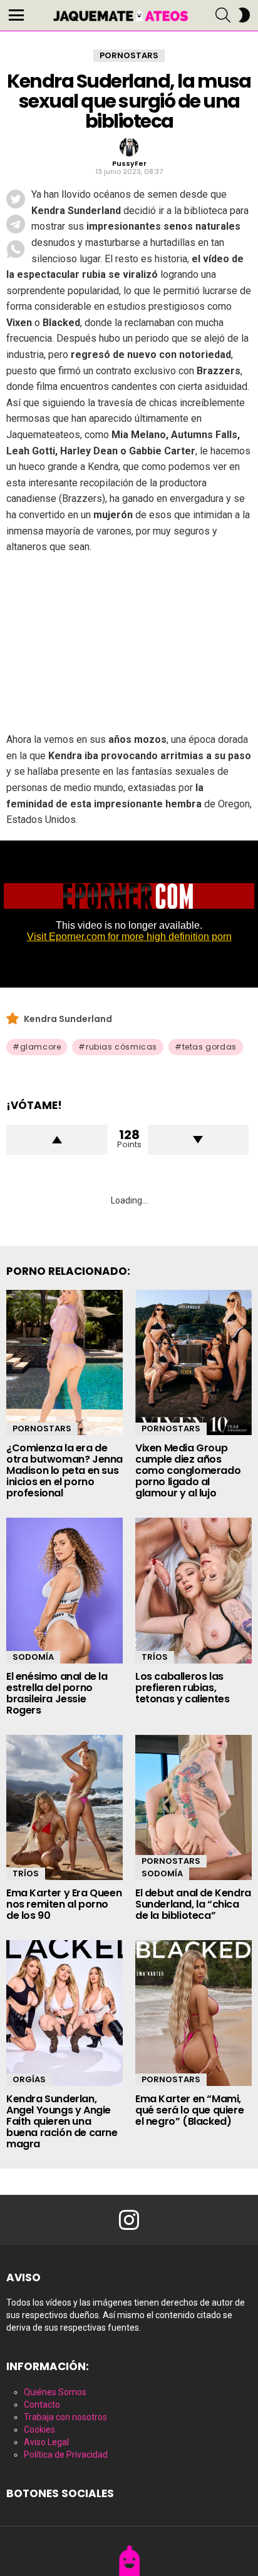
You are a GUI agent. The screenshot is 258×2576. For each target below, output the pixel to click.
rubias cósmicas (121, 1047)
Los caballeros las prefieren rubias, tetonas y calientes (182, 1688)
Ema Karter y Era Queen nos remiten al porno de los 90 (64, 1904)
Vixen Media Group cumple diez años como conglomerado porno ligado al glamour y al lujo (188, 1470)
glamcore (41, 1047)
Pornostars (42, 1429)
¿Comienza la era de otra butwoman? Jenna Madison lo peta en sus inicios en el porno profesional (64, 1470)
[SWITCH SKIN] (244, 15)
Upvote (57, 1140)
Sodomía (33, 1657)
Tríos (155, 1657)
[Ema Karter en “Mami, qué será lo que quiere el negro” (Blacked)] (194, 2013)
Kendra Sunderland (68, 1019)
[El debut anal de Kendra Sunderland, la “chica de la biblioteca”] (194, 1808)
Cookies (39, 2430)
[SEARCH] (223, 15)
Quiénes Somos (55, 2392)
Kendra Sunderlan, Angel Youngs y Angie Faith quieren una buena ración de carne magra (62, 2121)
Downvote (199, 1140)
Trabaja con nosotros (65, 2417)
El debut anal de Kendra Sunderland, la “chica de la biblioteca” (193, 1904)
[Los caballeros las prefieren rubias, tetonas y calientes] (194, 1591)
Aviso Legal (46, 2442)
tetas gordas (209, 1047)
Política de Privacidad (66, 2455)
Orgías (29, 2079)
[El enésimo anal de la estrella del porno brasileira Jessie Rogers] (64, 1591)
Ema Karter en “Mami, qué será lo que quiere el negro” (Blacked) (189, 2110)
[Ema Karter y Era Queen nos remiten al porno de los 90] (64, 1808)
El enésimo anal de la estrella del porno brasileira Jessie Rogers (57, 1693)
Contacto (42, 2405)
